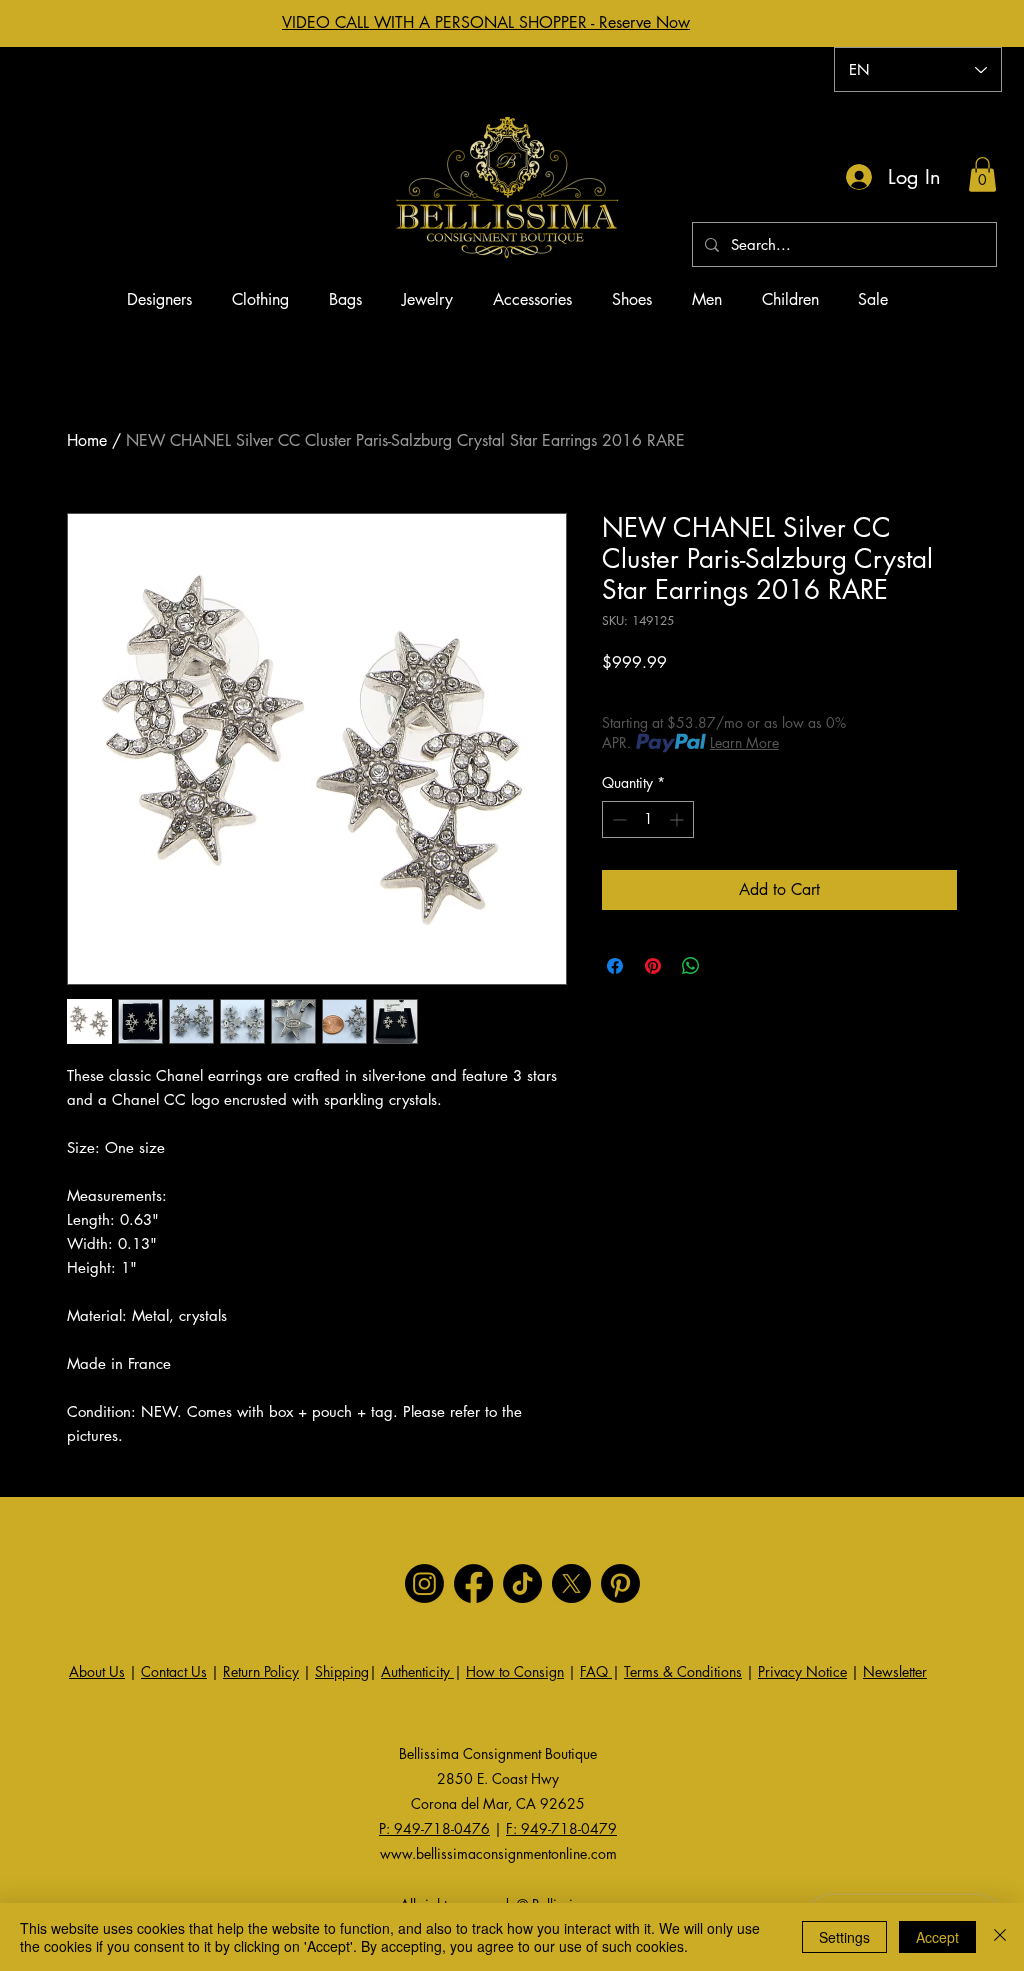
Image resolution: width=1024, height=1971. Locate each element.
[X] (571, 1583)
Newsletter (895, 1671)
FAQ (596, 1671)
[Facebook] (473, 1583)
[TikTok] (522, 1583)
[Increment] (678, 819)
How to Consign (515, 1671)
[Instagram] (424, 1583)
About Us (97, 1671)
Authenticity (417, 1671)
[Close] (1000, 1937)
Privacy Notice (802, 1671)
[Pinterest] (620, 1583)
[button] (982, 174)
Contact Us (174, 1671)
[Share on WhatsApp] (691, 966)
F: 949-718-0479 (561, 1828)
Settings (844, 1937)
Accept (937, 1937)
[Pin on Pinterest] (653, 966)
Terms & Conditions (683, 1671)
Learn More (744, 742)
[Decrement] (617, 819)
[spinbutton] (648, 819)
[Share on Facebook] (615, 966)
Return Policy (261, 1671)
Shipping (342, 1671)
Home (87, 440)
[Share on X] (729, 966)
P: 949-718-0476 (434, 1828)
